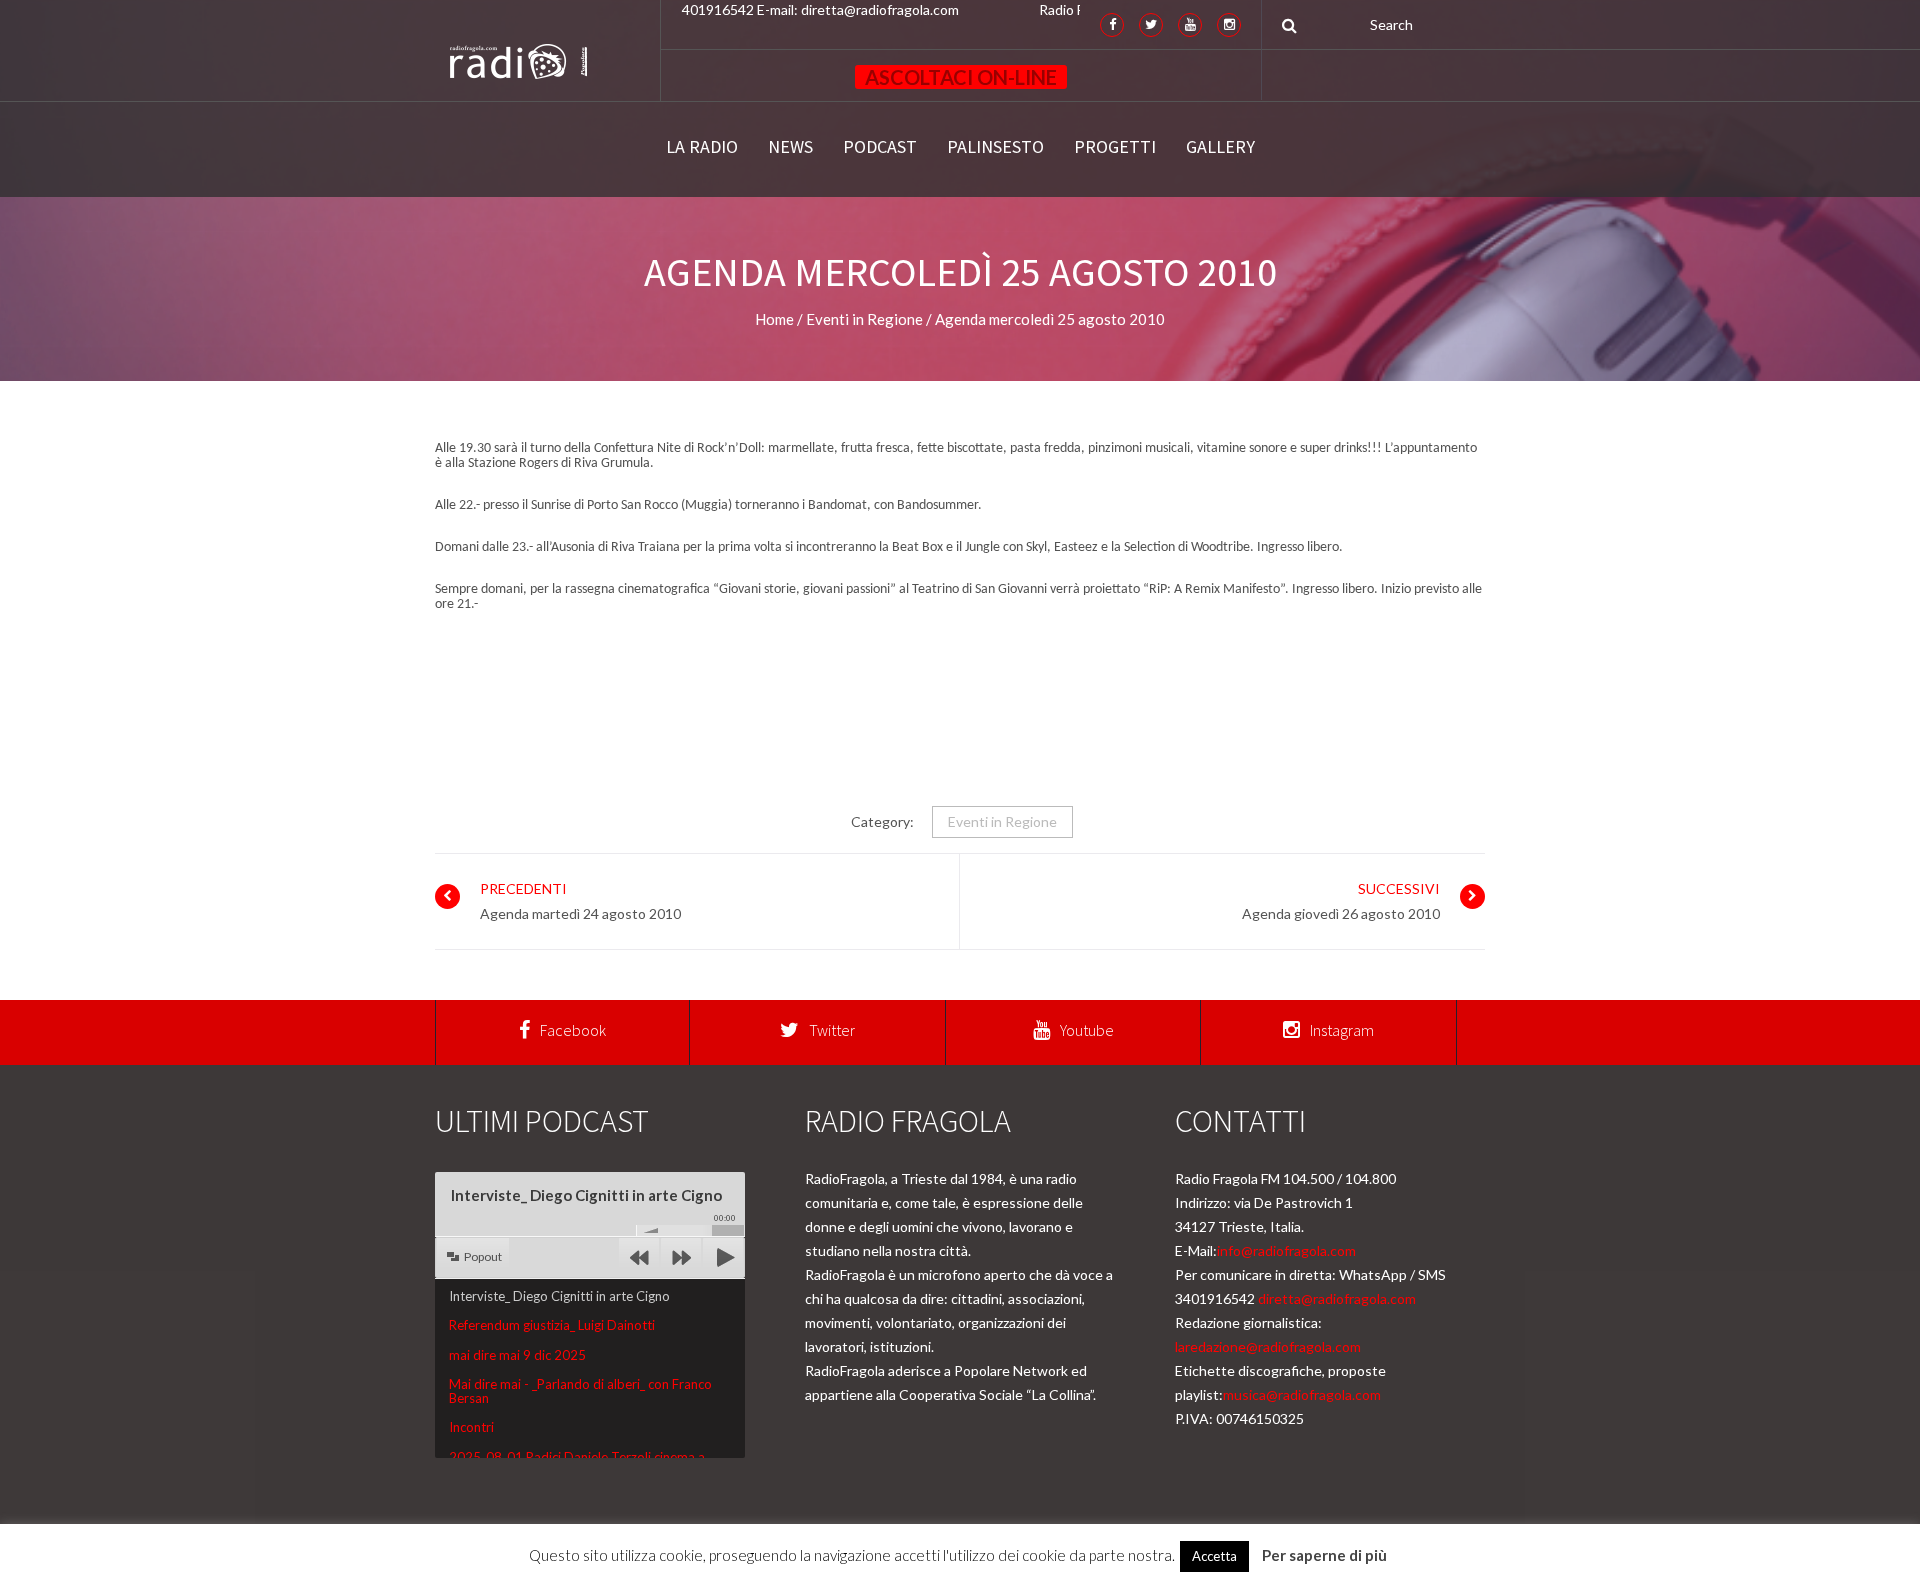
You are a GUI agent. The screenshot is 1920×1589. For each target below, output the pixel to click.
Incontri (471, 1427)
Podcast (880, 147)
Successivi (1399, 888)
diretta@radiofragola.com (1337, 1298)
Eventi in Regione (1002, 821)
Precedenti (523, 888)
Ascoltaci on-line (961, 77)
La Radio (702, 147)
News (790, 147)
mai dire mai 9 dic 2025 (517, 1355)
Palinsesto (995, 147)
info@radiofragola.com (1286, 1250)
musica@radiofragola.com (1302, 1394)
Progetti (1115, 147)
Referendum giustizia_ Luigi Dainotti (552, 1325)
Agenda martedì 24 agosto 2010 (580, 913)
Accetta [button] (1214, 1556)
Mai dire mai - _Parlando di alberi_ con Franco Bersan (580, 1391)
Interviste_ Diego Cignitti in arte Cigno (559, 1296)
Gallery (1220, 147)
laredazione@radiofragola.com (1268, 1346)
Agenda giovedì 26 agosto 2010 (1341, 913)
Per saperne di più (1324, 1555)
